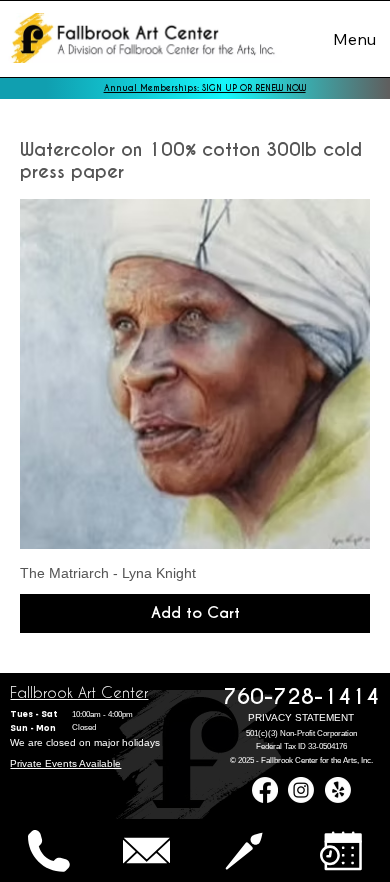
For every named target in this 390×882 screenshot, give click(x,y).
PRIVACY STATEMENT (301, 717)
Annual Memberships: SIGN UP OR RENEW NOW (205, 88)
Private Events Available (65, 763)
